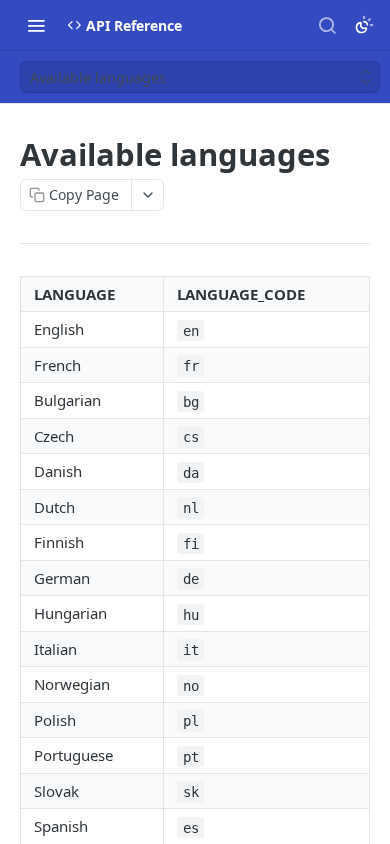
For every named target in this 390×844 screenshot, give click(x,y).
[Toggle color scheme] (364, 25)
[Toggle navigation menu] (36, 25)
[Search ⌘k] (327, 25)
